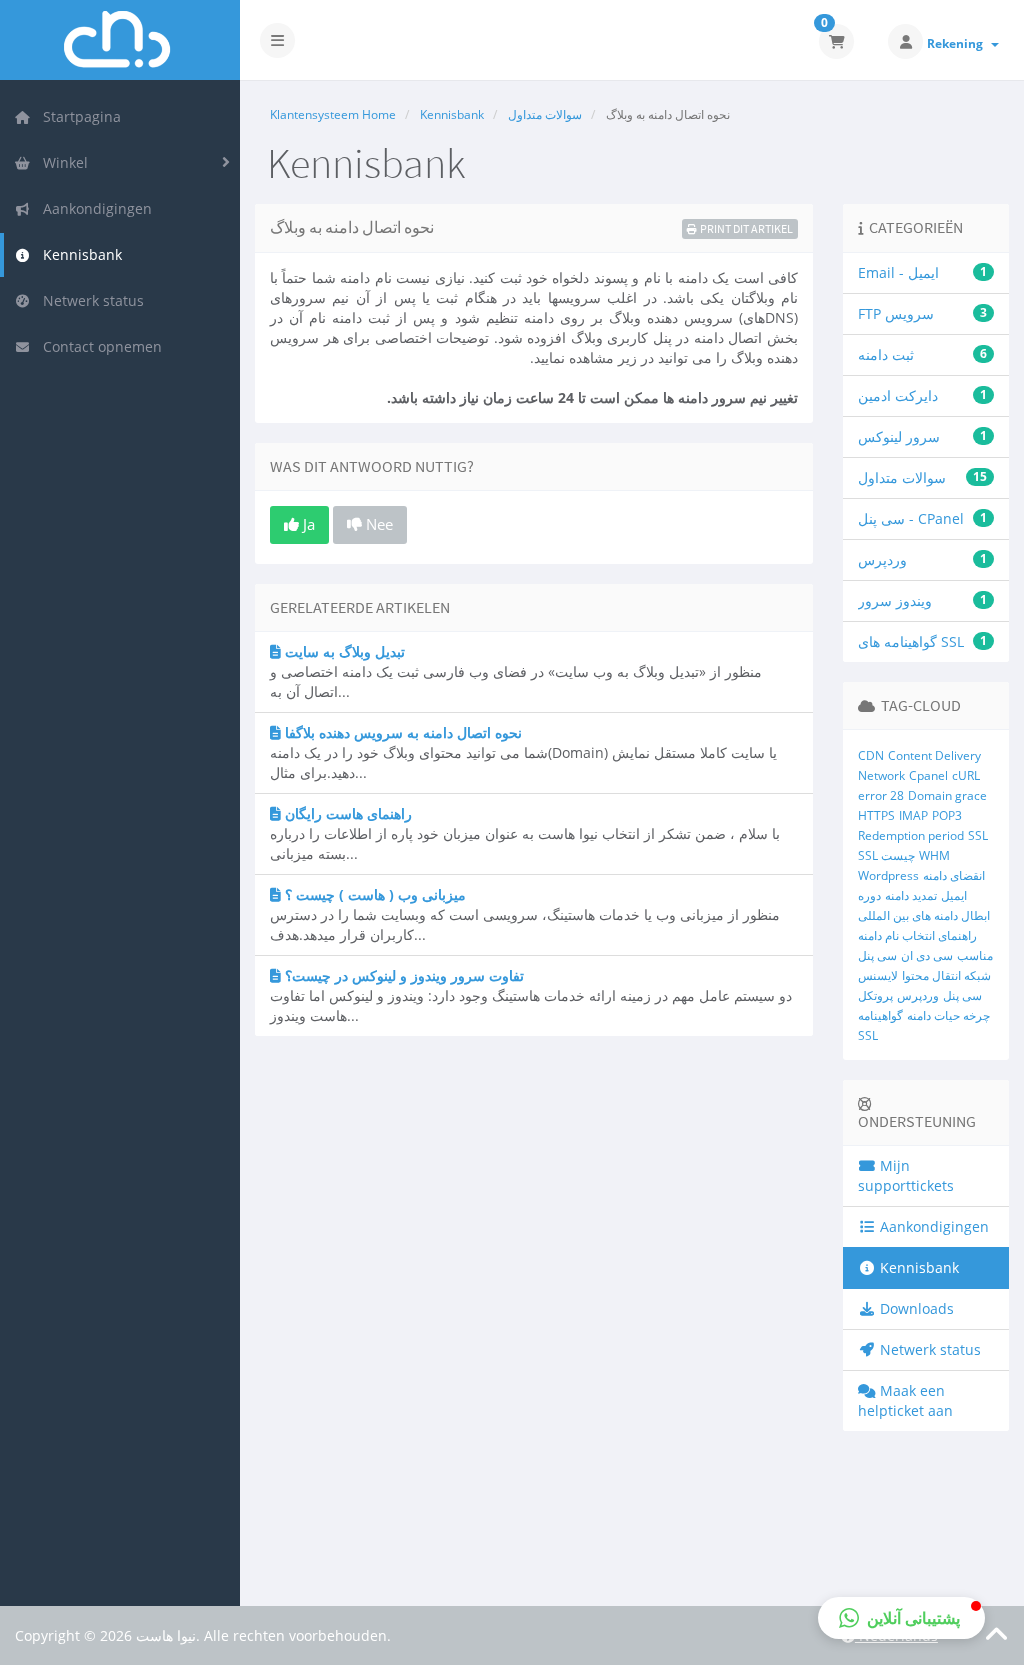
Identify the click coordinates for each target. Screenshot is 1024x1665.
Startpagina (78, 116)
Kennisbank (78, 254)
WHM (934, 855)
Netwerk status (89, 300)
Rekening (958, 43)
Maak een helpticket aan (905, 1400)
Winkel (61, 162)
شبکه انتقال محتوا (946, 975)
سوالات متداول (545, 114)
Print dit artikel (746, 228)
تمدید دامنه (911, 895)
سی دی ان (927, 955)
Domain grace (947, 795)
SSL (978, 835)
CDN (871, 755)
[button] (901, 1618)
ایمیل (954, 895)
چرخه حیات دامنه (948, 1015)
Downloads (915, 1308)
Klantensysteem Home (333, 114)
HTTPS (876, 815)
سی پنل (877, 955)
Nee (377, 524)
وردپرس (918, 995)
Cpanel (928, 775)
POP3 (947, 815)
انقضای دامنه (954, 875)
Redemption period (911, 835)
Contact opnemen (98, 346)
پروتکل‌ (875, 995)
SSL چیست (886, 855)
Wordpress (888, 875)
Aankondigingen (93, 208)
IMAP (913, 815)
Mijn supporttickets (906, 1175)
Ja (307, 524)
